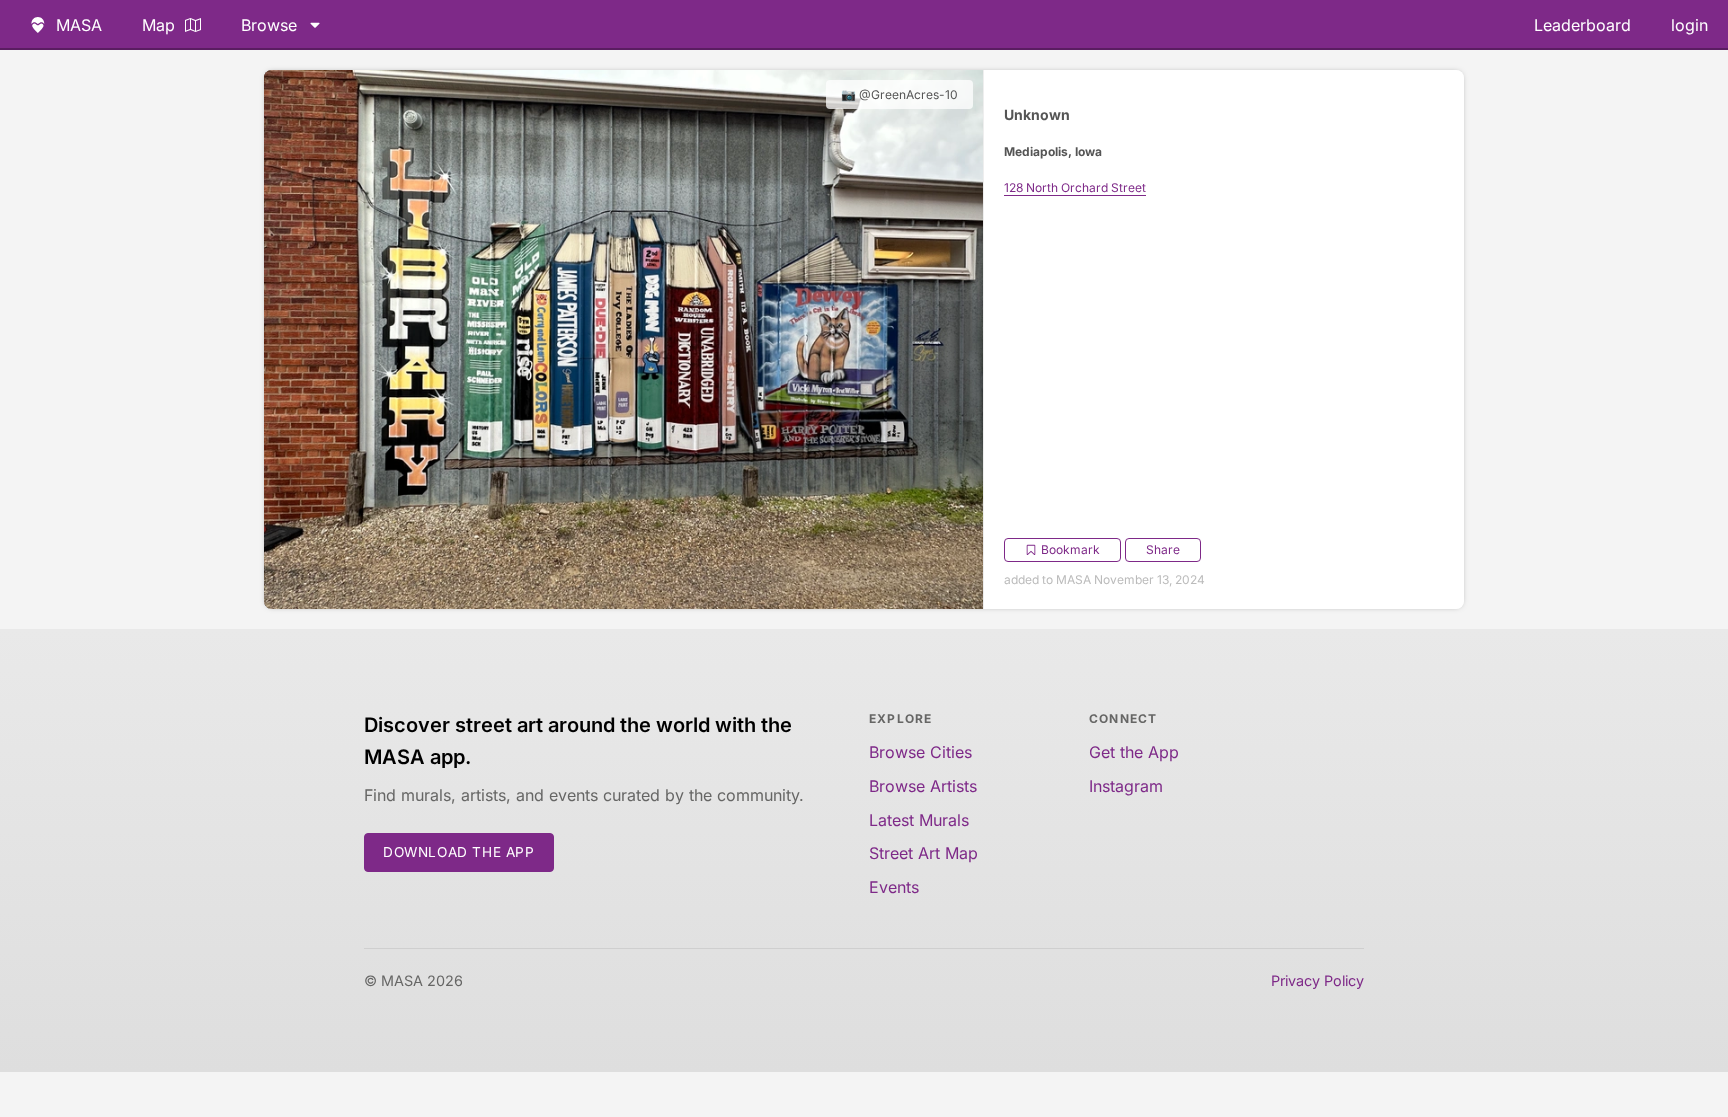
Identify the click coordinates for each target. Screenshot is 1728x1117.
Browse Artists (923, 786)
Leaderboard (1582, 25)
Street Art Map (923, 853)
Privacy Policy (1317, 980)
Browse (269, 25)
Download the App (459, 852)
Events (894, 887)
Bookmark (1070, 549)
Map (158, 25)
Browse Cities (920, 752)
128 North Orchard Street (1075, 187)
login (1689, 25)
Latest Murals (919, 820)
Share (1163, 549)
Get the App (1134, 752)
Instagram (1126, 786)
